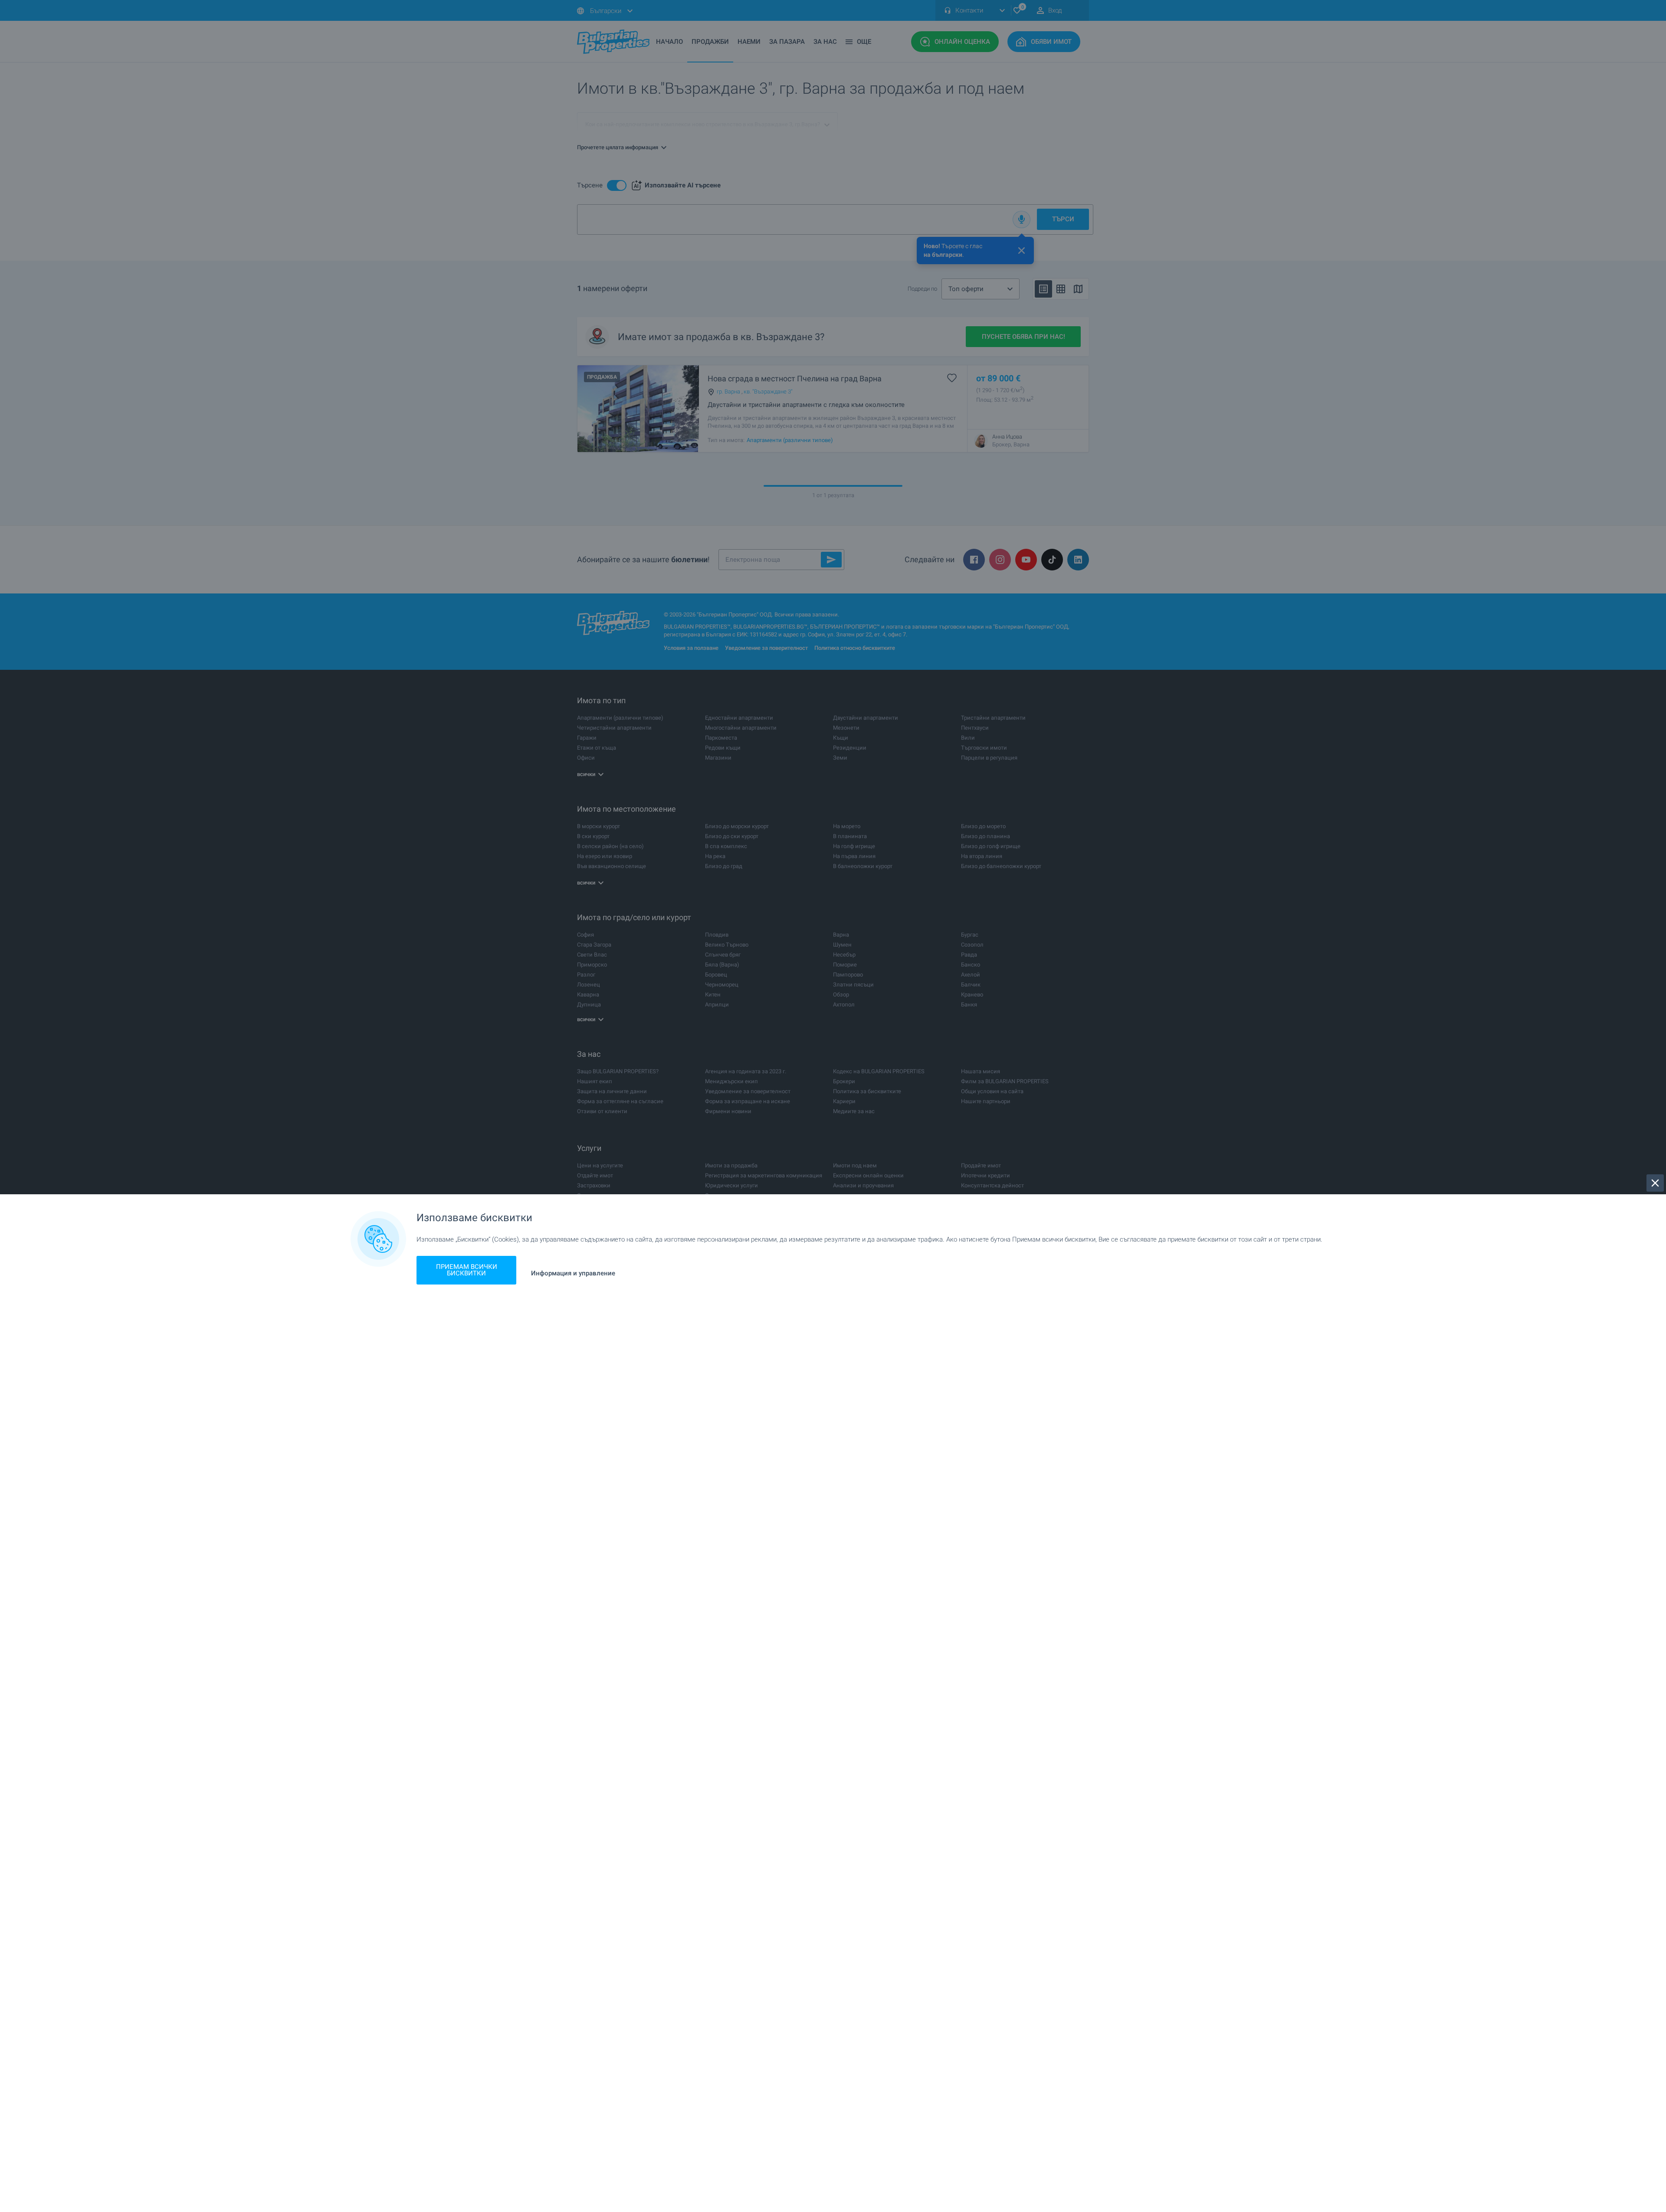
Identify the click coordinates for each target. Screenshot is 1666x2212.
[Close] (1655, 1183)
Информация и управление (573, 1273)
